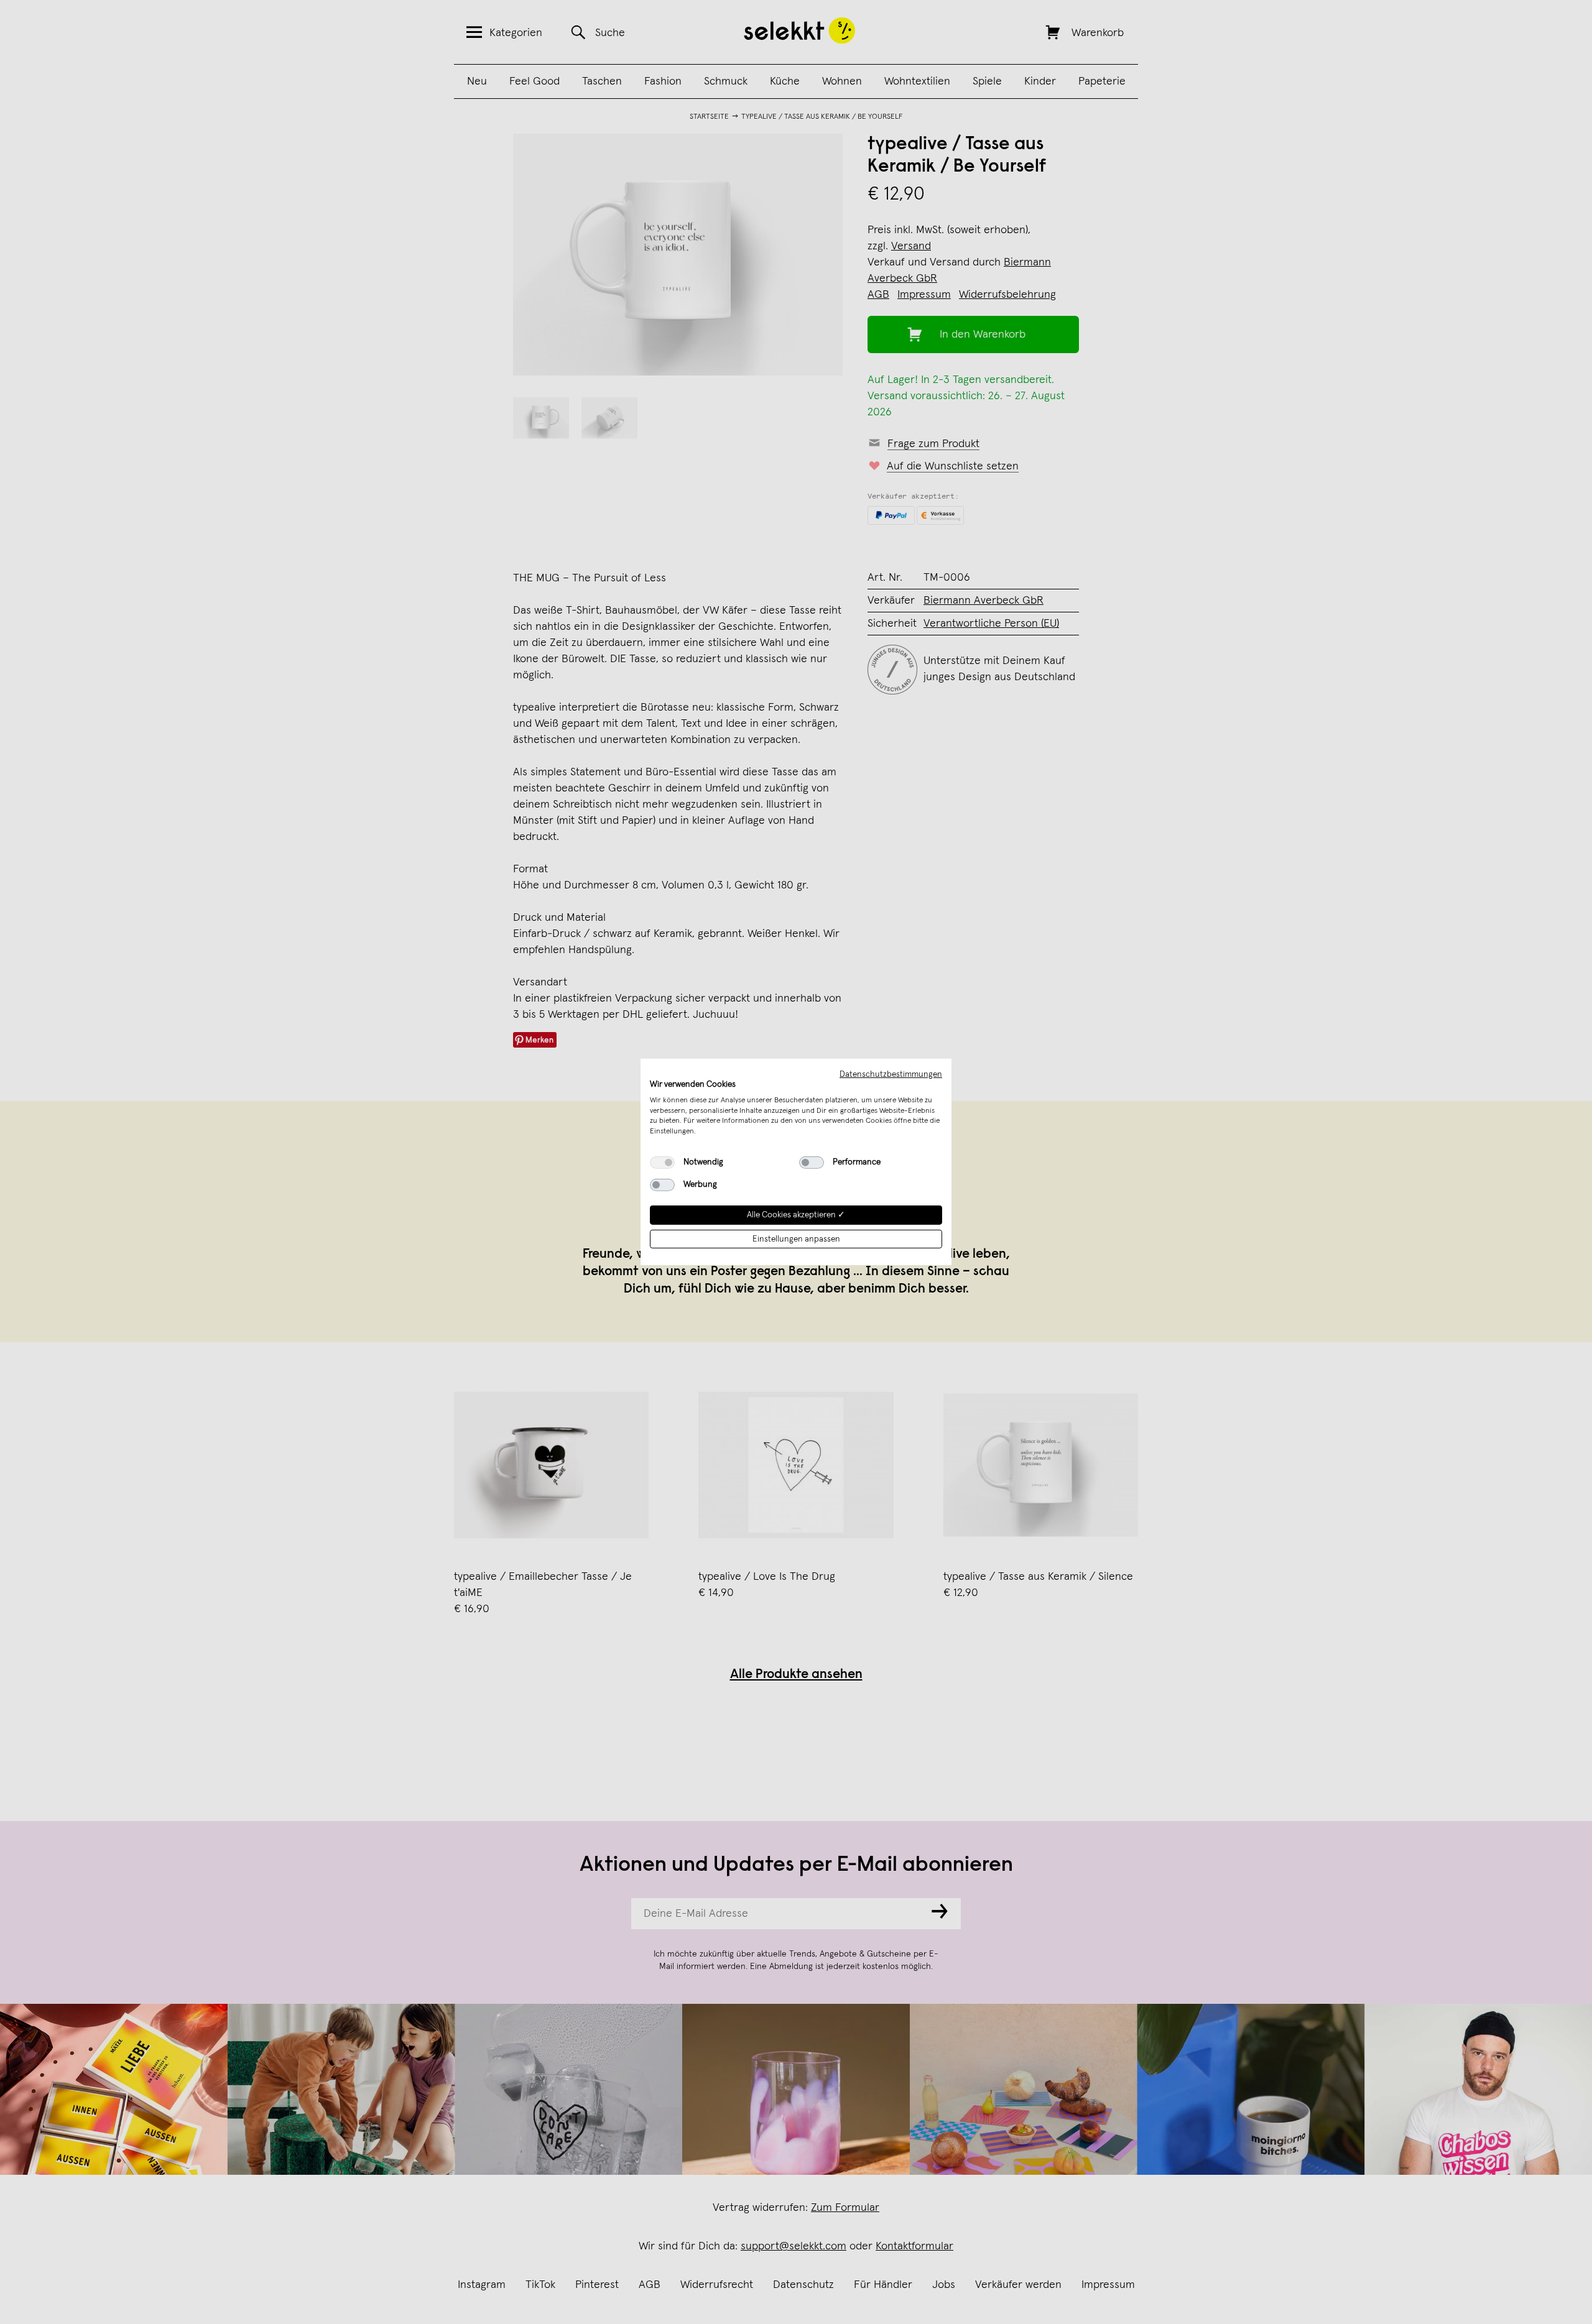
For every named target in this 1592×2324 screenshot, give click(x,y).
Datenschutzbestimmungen (891, 1074)
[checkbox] (662, 1163)
